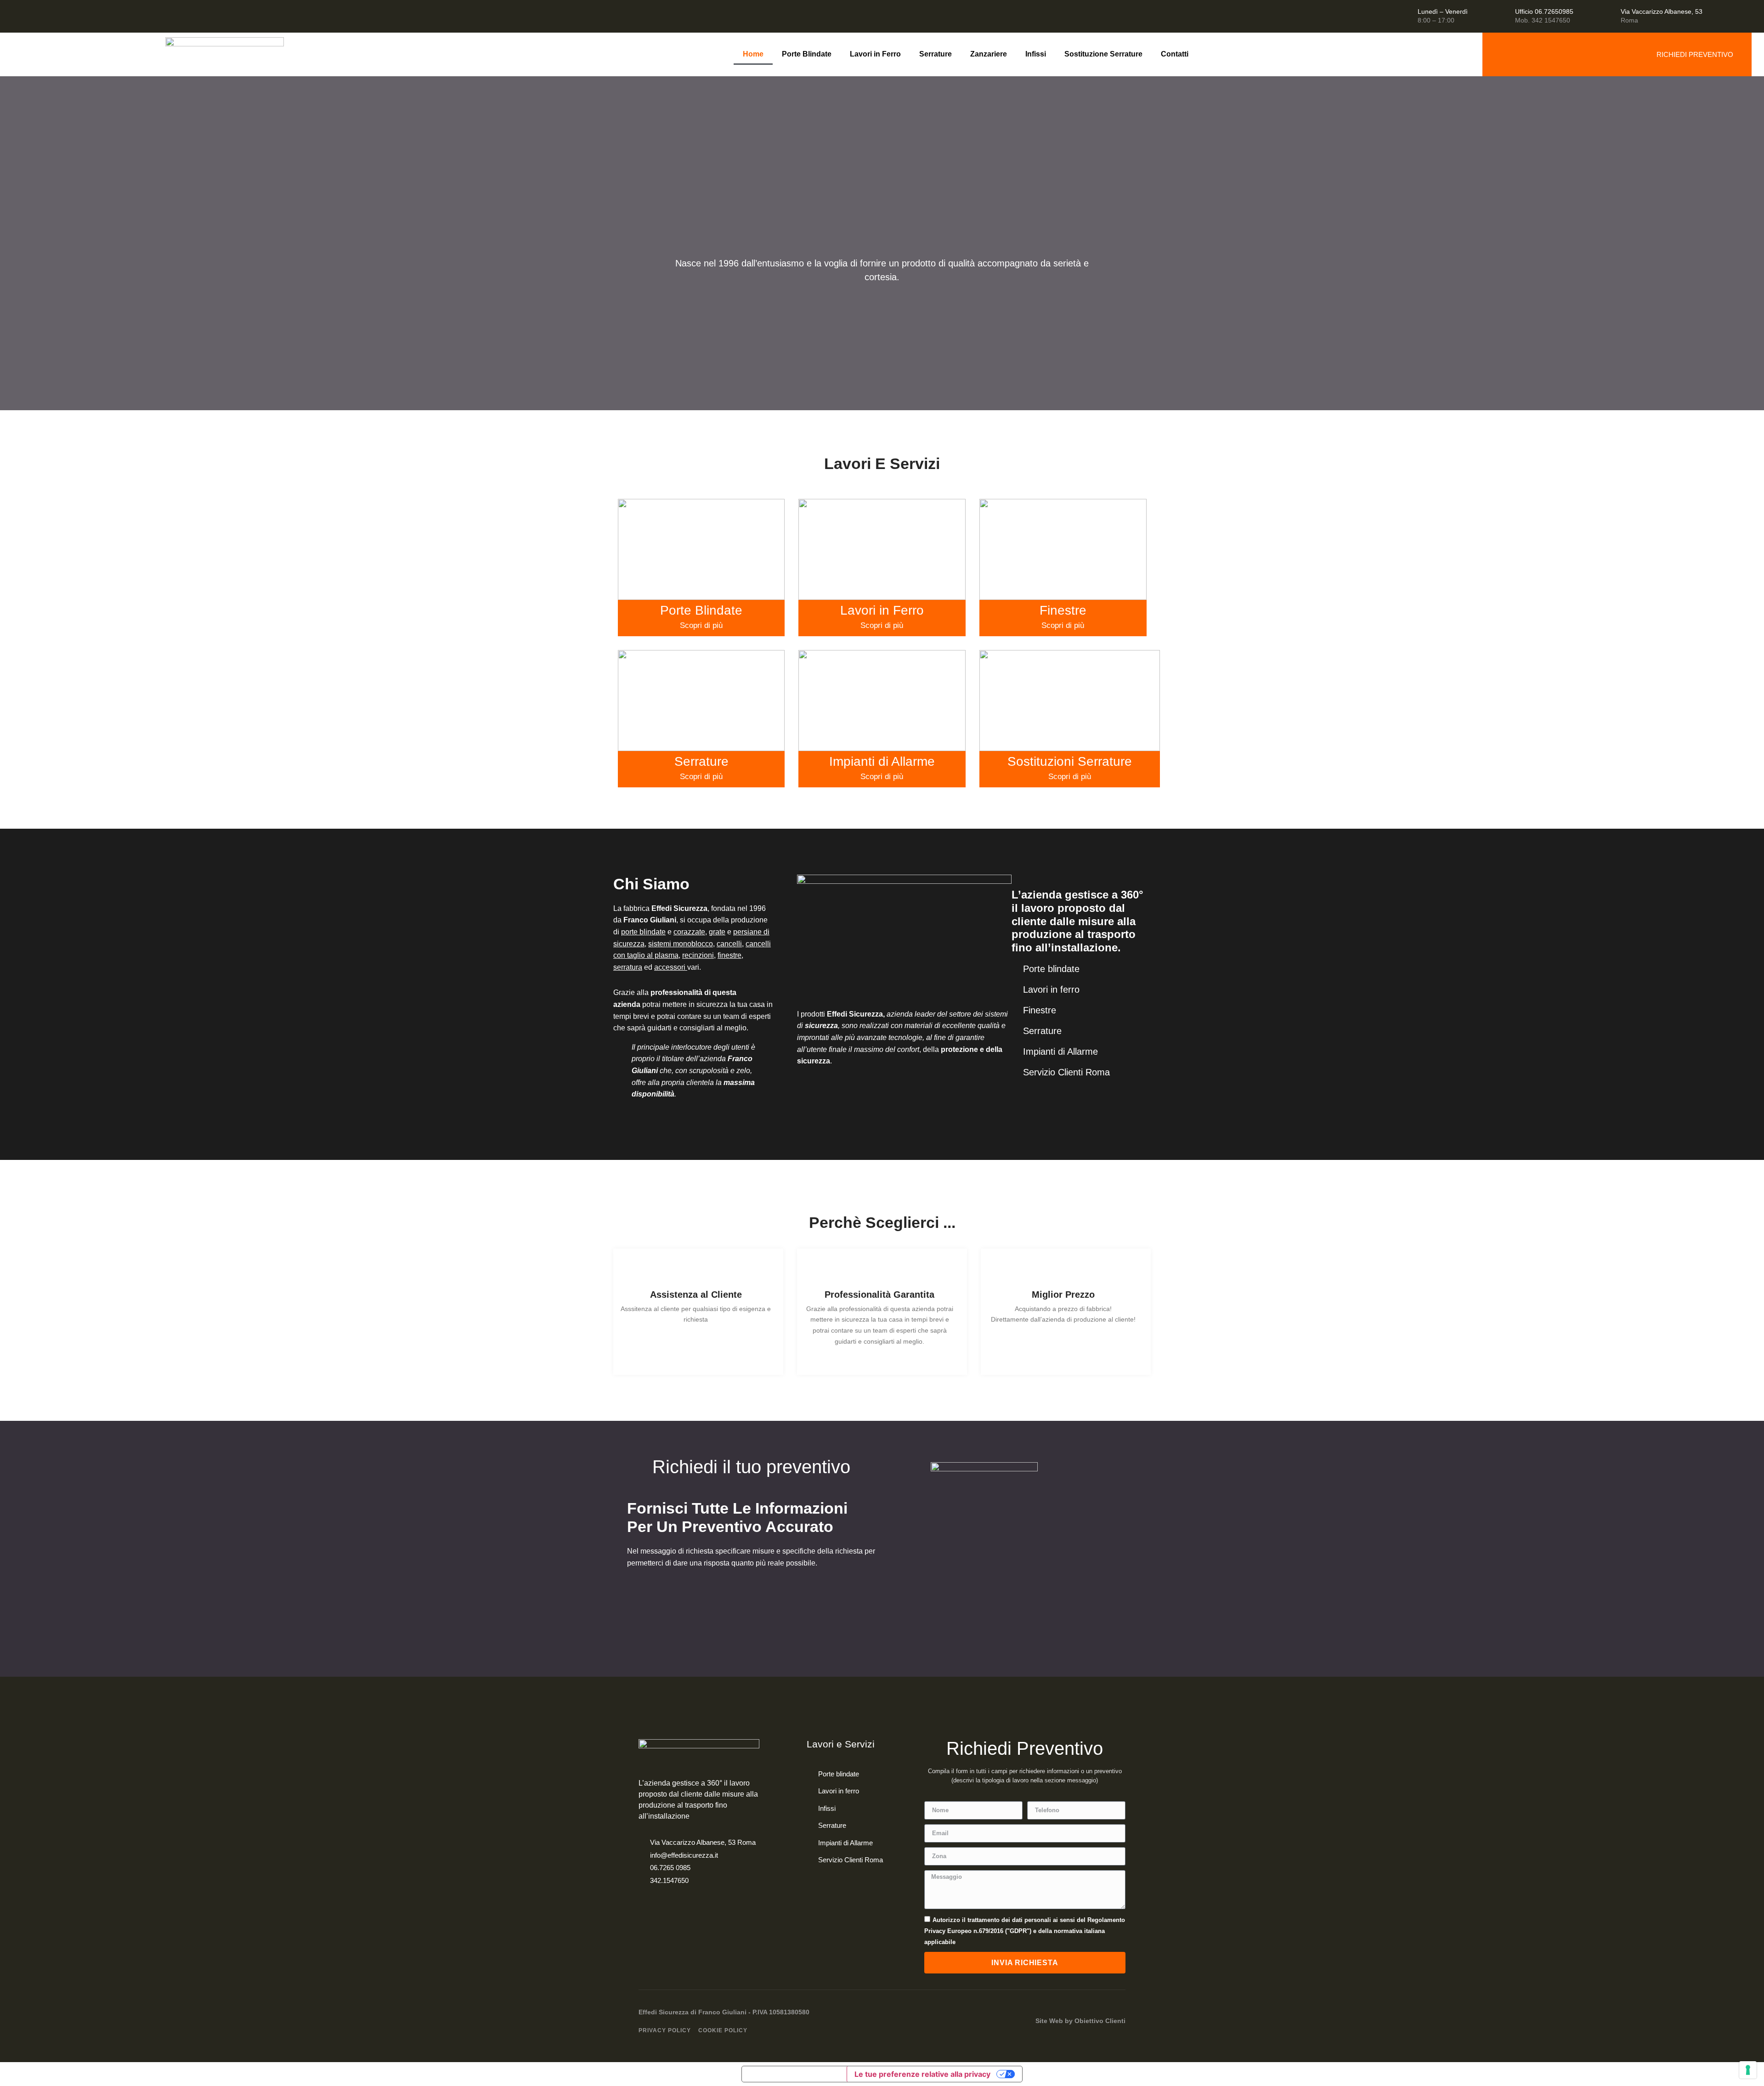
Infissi (1036, 54)
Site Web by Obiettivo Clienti (1080, 2021)
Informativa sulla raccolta (794, 2074)
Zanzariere (989, 54)
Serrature (936, 54)
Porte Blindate (807, 54)
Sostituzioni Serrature (1070, 761)
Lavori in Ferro (875, 54)
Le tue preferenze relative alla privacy (922, 2074)
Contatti (1175, 54)
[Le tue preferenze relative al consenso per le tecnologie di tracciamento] (1748, 2070)
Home (753, 54)
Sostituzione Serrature (1103, 54)
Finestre (1063, 610)
